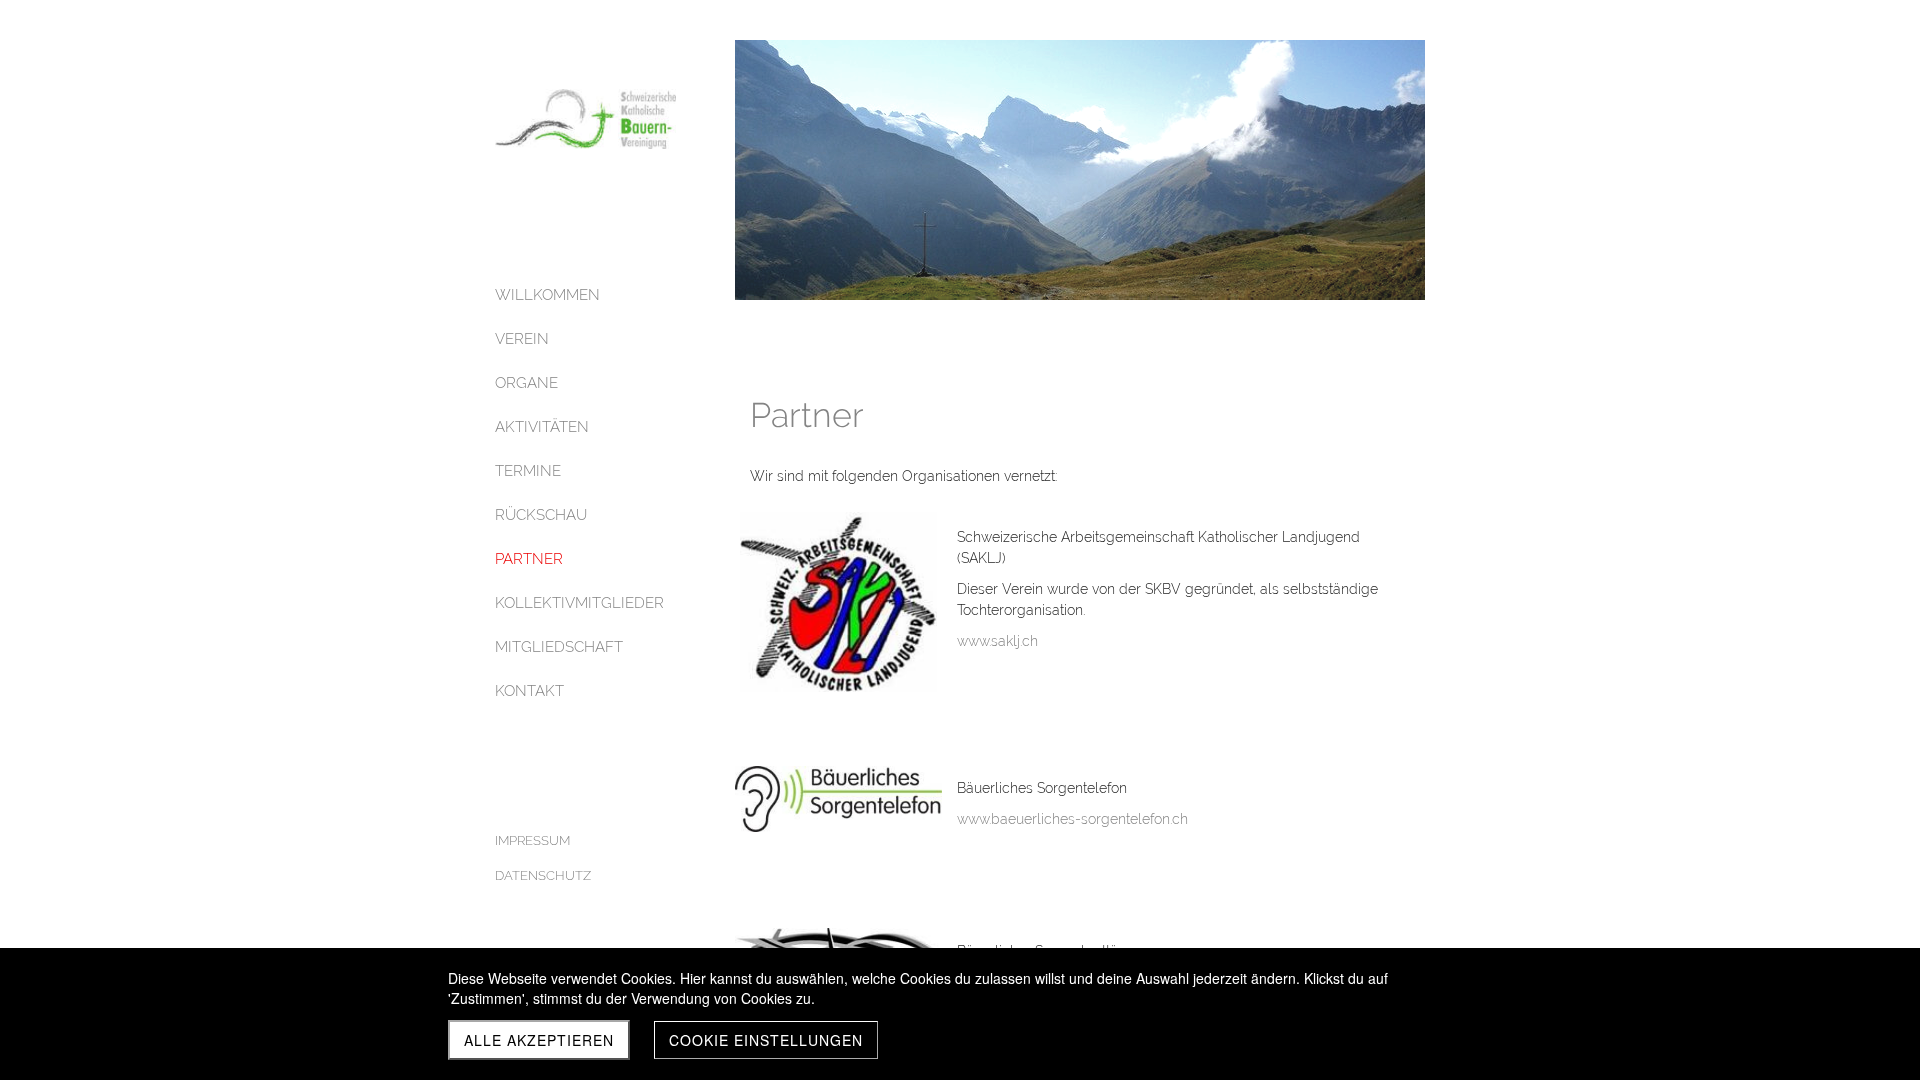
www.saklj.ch (997, 641)
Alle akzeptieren (539, 1040)
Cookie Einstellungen (766, 1040)
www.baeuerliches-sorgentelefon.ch (1072, 819)
